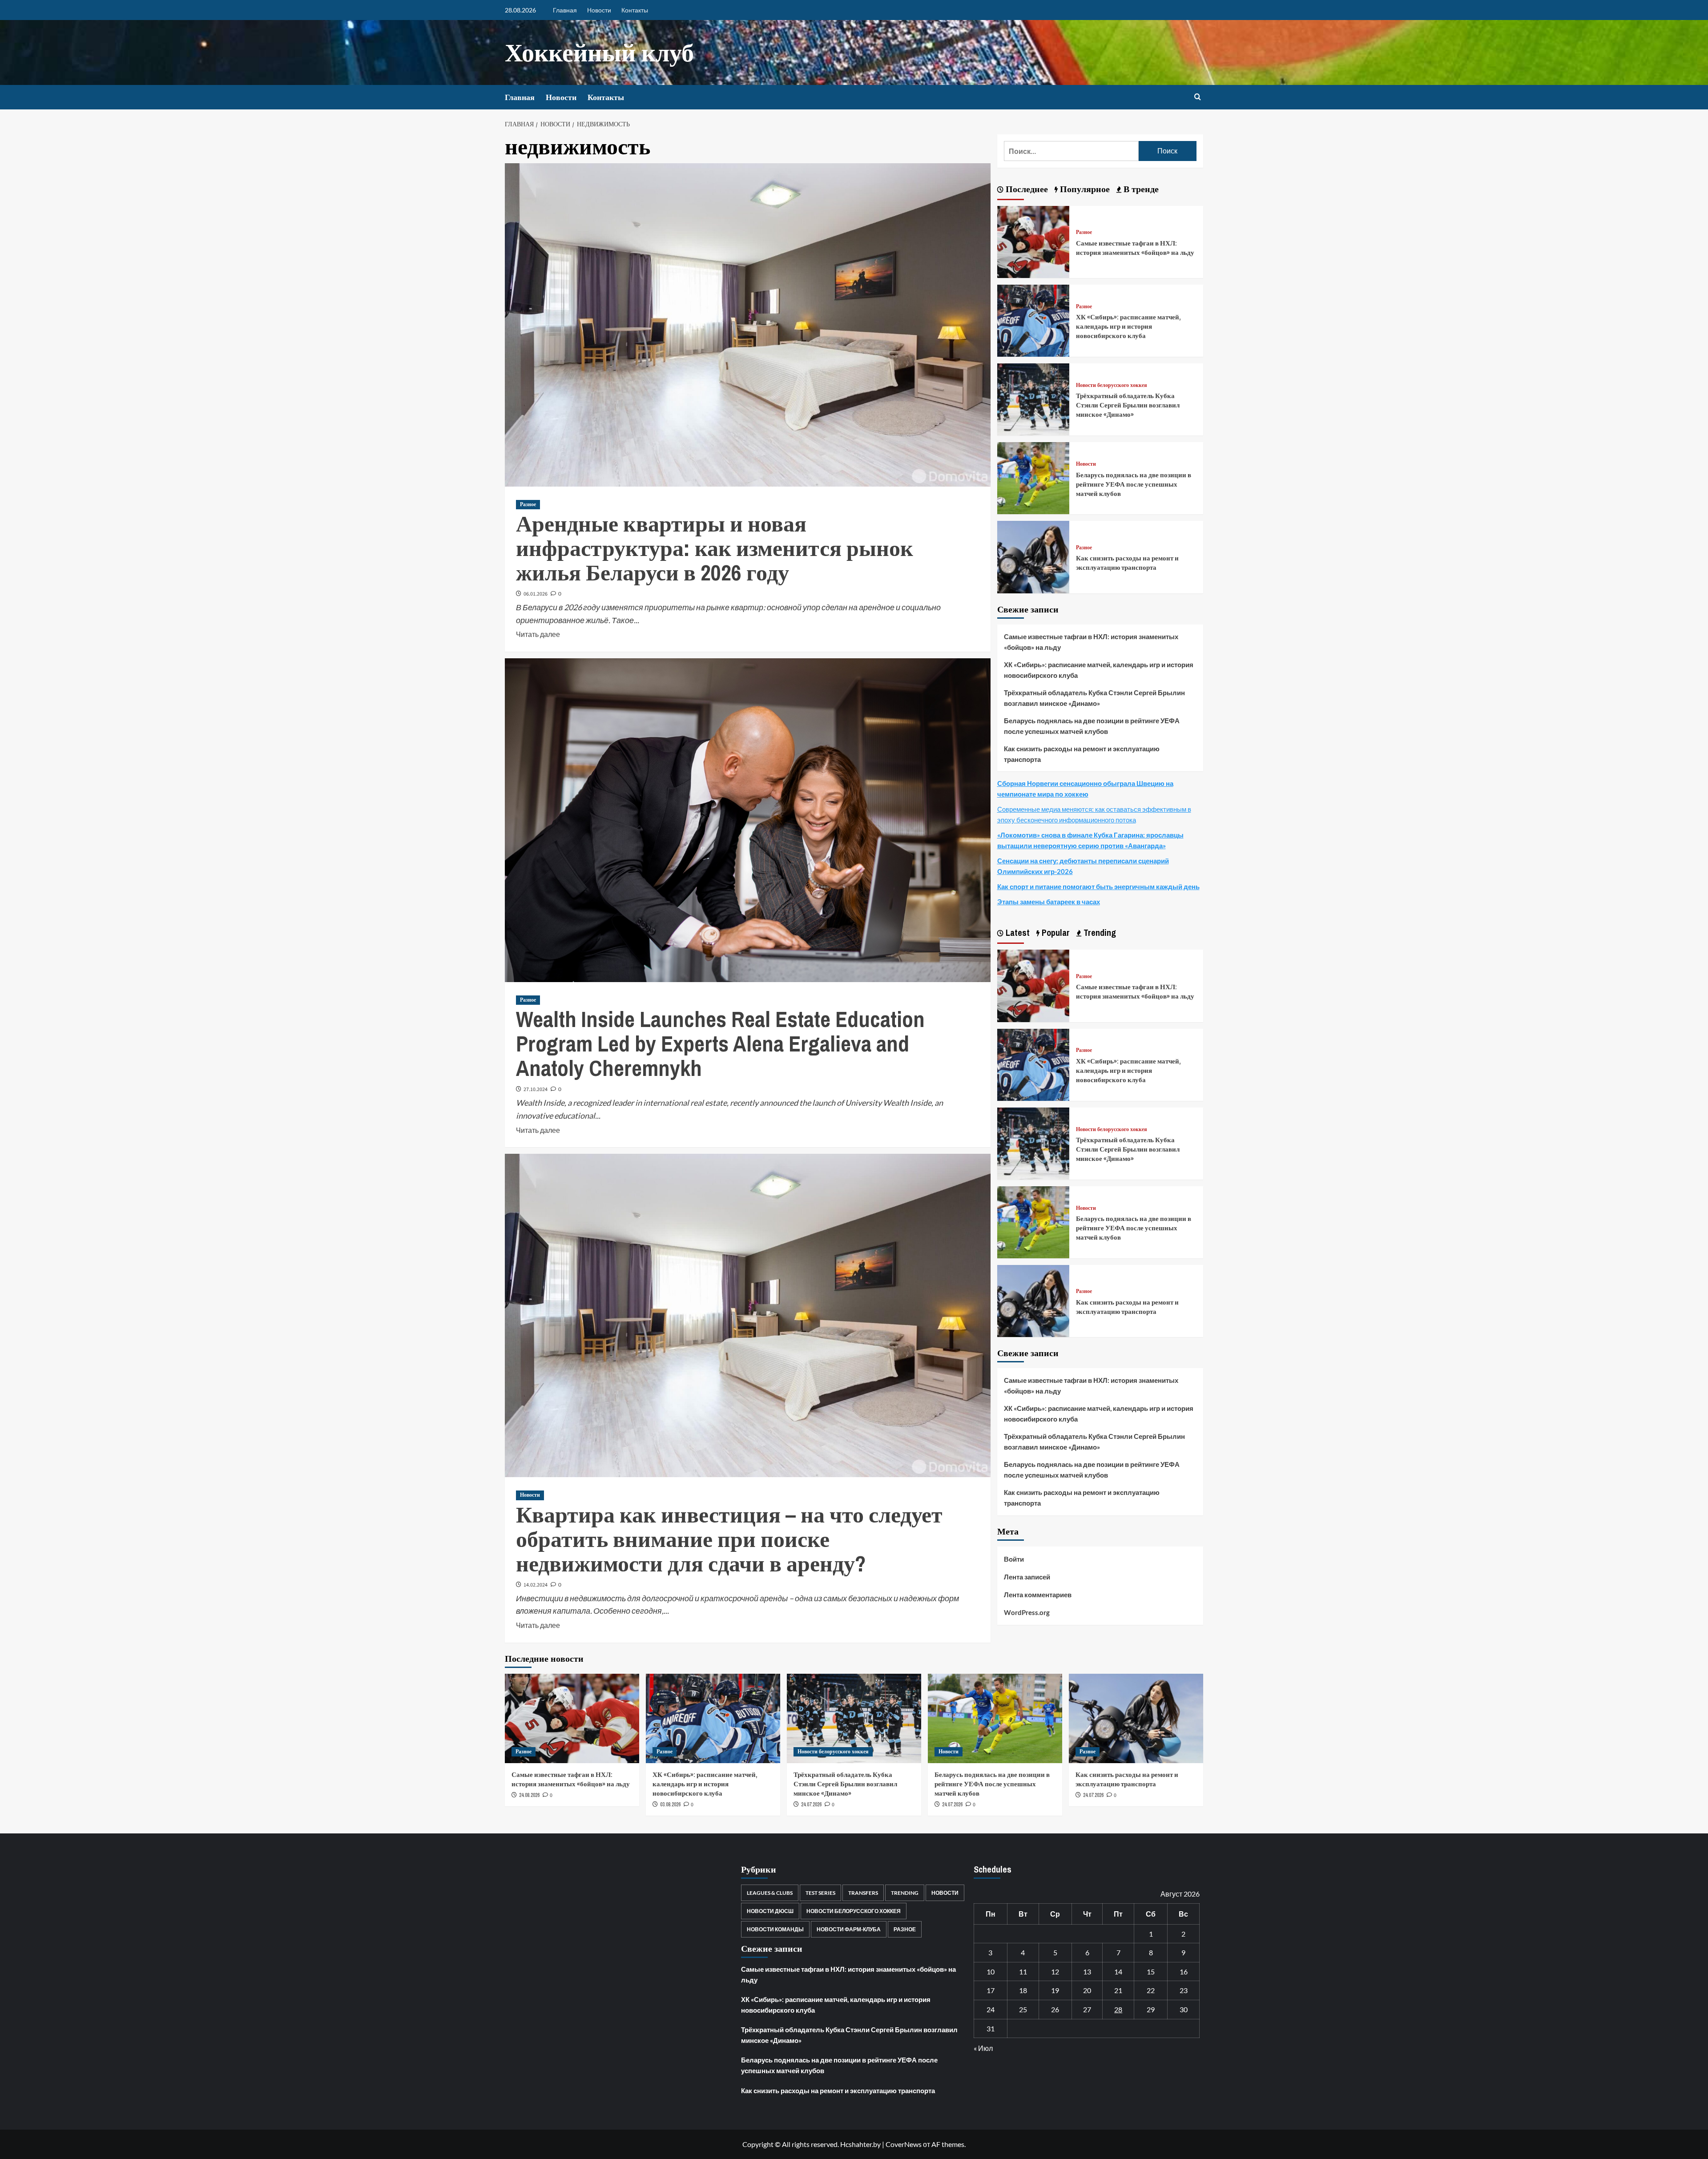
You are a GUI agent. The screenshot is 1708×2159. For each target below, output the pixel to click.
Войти (1014, 1559)
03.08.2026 (670, 1805)
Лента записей (1027, 1577)
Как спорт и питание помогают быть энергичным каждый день (1098, 886)
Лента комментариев (1038, 1595)
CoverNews (904, 2144)
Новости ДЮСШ (770, 1911)
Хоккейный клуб (599, 52)
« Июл (983, 2048)
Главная (565, 10)
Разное (528, 504)
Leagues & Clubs (770, 1893)
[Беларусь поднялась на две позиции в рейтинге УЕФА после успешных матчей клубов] (1033, 477)
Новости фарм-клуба (849, 1929)
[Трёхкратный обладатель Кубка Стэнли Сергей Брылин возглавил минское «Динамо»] (1033, 398)
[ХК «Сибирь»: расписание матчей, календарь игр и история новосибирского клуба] (1033, 320)
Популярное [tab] (1084, 189)
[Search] (1198, 97)
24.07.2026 (811, 1805)
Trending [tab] (1099, 932)
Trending (905, 1893)
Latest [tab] (1017, 932)
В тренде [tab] (1140, 189)
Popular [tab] (1055, 932)
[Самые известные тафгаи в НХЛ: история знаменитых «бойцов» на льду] (1033, 241)
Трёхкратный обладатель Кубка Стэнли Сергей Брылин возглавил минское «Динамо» (1128, 405)
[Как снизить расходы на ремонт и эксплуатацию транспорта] (1033, 556)
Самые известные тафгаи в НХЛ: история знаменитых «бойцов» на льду (1135, 248)
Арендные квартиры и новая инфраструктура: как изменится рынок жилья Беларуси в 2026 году (715, 548)
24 (991, 2009)
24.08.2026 (529, 1795)
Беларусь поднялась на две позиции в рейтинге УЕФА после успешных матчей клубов (1134, 484)
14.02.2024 (536, 1585)
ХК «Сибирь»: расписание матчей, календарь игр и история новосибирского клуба (1128, 326)
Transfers (863, 1893)
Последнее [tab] (1026, 189)
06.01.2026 (536, 594)
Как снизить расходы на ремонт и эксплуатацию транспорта (1127, 563)
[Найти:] (1071, 151)
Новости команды (775, 1929)
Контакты (635, 10)
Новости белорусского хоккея (1112, 385)
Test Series (820, 1893)
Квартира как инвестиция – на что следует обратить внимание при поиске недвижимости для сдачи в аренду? (729, 1539)
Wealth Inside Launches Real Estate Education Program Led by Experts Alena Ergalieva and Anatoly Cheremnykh (720, 1043)
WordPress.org (1027, 1612)
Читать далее (538, 633)
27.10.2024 (536, 1090)
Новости (599, 10)
